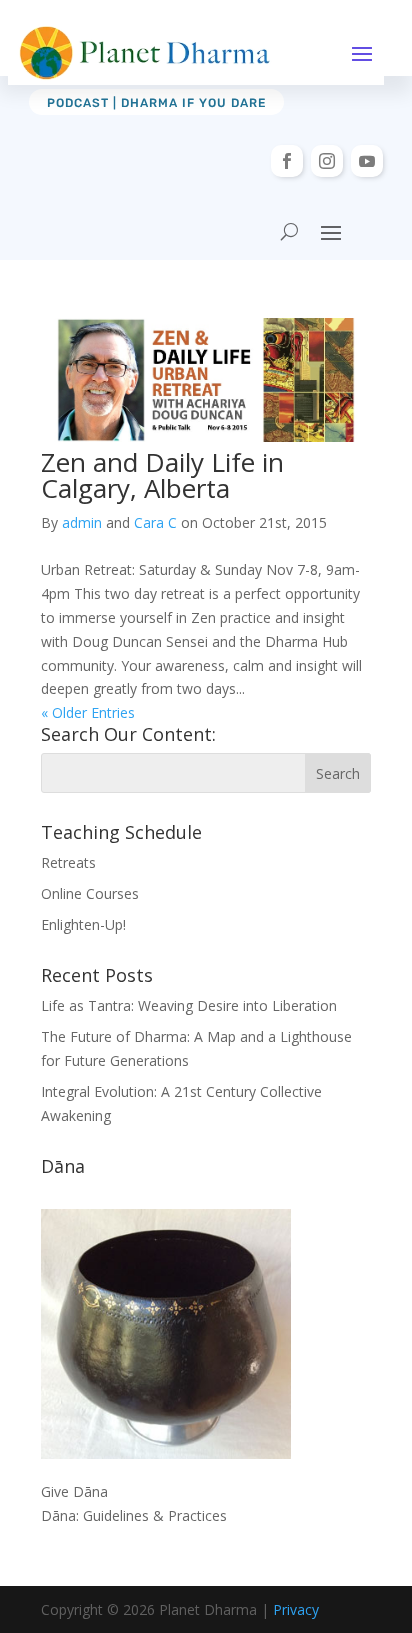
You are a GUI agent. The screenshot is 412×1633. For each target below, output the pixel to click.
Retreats (68, 862)
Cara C (155, 522)
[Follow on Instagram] (327, 161)
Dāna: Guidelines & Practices (134, 1515)
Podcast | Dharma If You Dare (156, 103)
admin (82, 522)
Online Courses (90, 893)
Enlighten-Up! (83, 924)
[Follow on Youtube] (367, 161)
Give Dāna (74, 1491)
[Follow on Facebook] (287, 161)
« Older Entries (88, 712)
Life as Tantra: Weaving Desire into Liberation (189, 1005)
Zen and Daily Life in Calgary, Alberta (162, 475)
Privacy (296, 1609)
